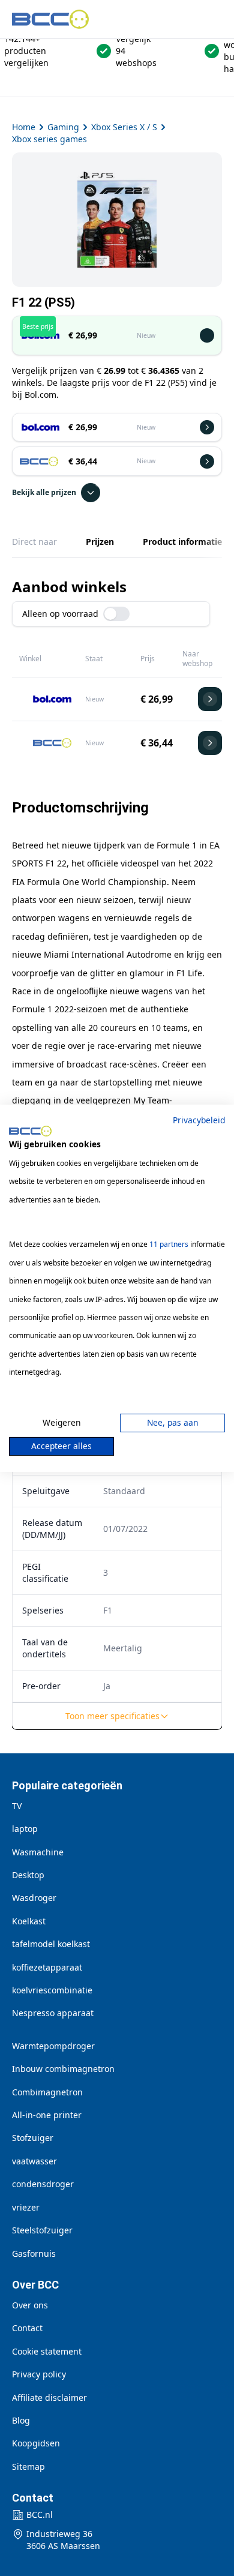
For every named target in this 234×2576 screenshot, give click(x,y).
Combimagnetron (47, 2092)
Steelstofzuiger (42, 2230)
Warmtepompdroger (53, 2046)
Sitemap (28, 2466)
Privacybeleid (199, 1119)
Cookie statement (47, 2351)
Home (24, 127)
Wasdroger (34, 1898)
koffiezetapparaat (47, 1967)
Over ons (30, 2305)
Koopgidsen (36, 2443)
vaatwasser (34, 2161)
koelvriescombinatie (52, 1990)
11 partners (169, 1244)
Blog (21, 2420)
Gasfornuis (34, 2253)
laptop (25, 1829)
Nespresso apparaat (53, 2013)
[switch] (116, 614)
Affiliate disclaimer (49, 2397)
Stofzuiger (33, 2138)
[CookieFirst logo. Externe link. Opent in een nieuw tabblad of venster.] (30, 1131)
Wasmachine (38, 1852)
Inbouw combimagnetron (63, 2069)
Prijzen (100, 542)
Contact (27, 2328)
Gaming (63, 127)
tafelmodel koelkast (51, 1944)
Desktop (28, 1875)
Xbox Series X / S (124, 127)
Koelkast (29, 1921)
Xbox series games (49, 139)
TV (17, 1806)
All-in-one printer (47, 2115)
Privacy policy (39, 2374)
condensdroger (43, 2184)
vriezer (26, 2207)
